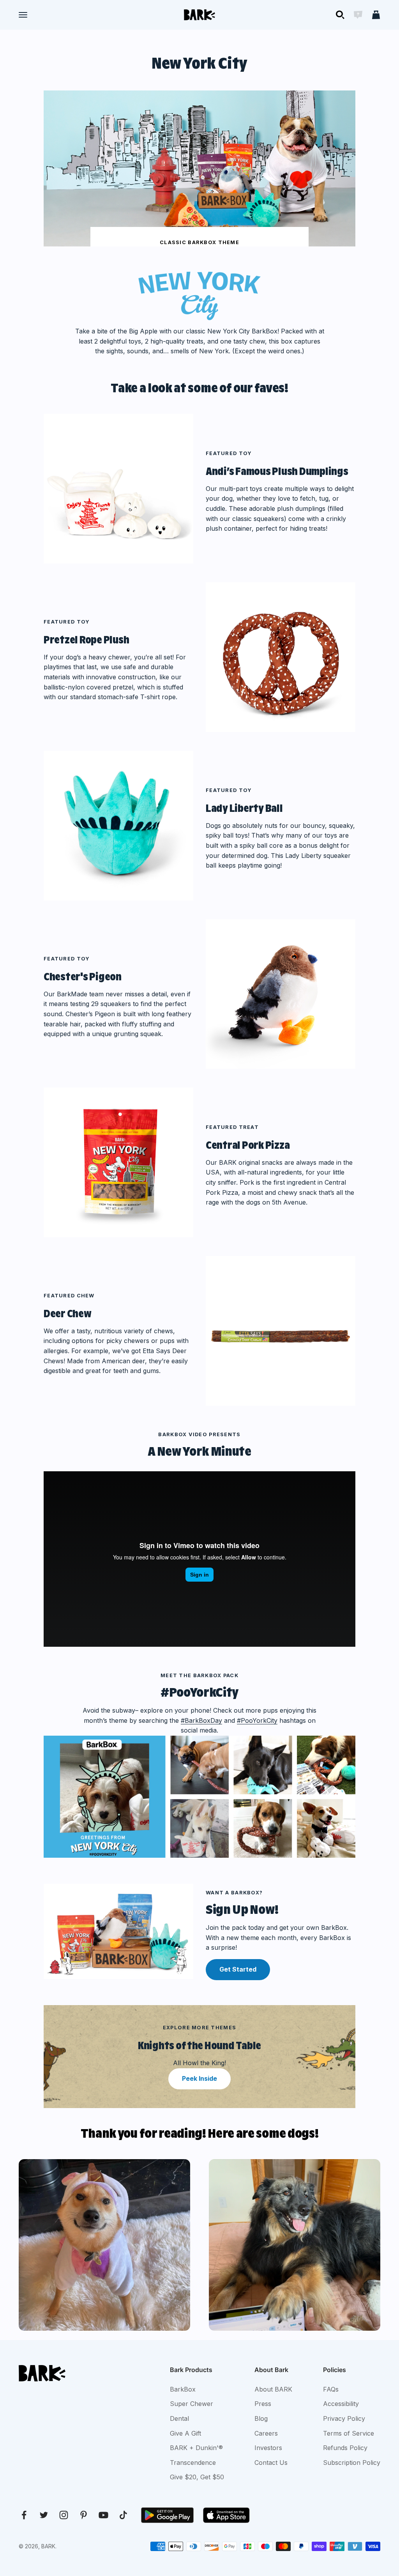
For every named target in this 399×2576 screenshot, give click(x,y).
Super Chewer (192, 2404)
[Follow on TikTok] (123, 2515)
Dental (179, 2418)
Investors (268, 2448)
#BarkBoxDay (201, 1720)
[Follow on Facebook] (24, 2515)
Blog (261, 2418)
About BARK (273, 2389)
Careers (266, 2433)
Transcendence (193, 2463)
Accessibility (341, 2404)
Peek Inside (199, 2078)
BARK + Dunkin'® (196, 2448)
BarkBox (183, 2389)
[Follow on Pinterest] (84, 2515)
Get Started (238, 1969)
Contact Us (271, 2463)
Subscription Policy (352, 2463)
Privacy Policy (344, 2418)
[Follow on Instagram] (64, 2515)
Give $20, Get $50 (197, 2477)
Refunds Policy (345, 2448)
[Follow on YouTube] (103, 2515)
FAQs (331, 2389)
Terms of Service (349, 2433)
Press (263, 2404)
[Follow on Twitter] (44, 2515)
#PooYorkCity (257, 1720)
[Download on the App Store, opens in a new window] (226, 2515)
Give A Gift (185, 2433)
